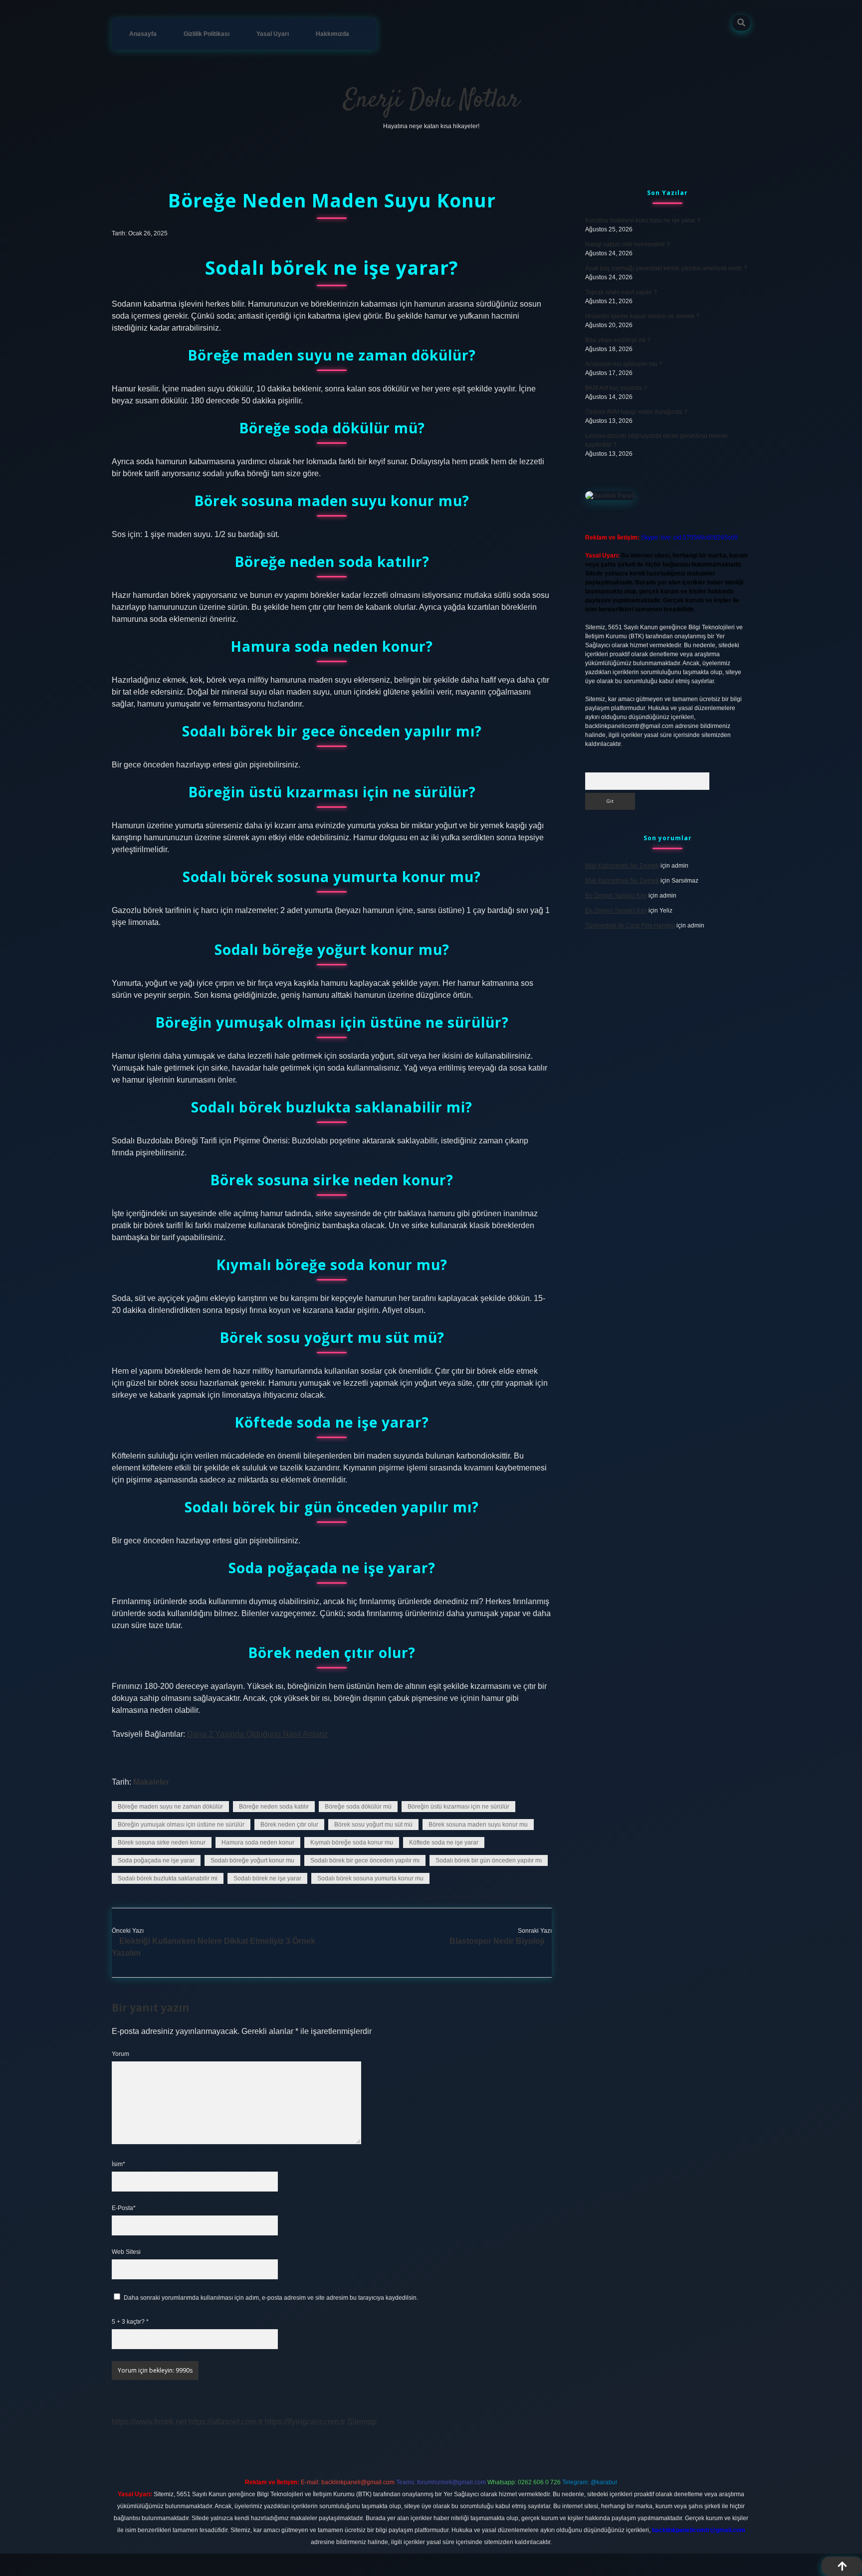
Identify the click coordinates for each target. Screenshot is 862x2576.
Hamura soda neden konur (258, 1842)
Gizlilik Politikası (207, 34)
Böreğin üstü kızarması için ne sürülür (458, 1807)
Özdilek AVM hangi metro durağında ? (636, 412)
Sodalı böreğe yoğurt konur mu (252, 1860)
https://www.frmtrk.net (149, 2422)
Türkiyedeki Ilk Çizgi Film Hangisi (630, 925)
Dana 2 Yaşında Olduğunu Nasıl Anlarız (257, 1734)
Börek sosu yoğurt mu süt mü (373, 1825)
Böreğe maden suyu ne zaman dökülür (170, 1807)
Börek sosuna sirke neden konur (162, 1842)
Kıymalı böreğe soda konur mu (352, 1842)
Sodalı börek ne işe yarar (267, 1878)
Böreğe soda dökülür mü (358, 1807)
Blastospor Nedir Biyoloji (497, 1941)
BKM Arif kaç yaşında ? (616, 388)
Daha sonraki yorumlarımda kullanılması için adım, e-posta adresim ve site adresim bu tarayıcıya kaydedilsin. (271, 2298)
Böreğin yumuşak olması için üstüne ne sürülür (181, 1825)
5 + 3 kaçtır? (130, 2322)
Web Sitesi (126, 2252)
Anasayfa (143, 34)
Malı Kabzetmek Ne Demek (622, 866)
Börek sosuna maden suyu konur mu (478, 1825)
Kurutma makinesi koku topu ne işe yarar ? (643, 220)
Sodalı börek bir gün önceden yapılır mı (489, 1860)
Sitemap (362, 2422)
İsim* (118, 2164)
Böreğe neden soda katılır (274, 1807)
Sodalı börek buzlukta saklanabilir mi (168, 1878)
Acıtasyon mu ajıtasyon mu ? (624, 364)
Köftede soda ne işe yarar (444, 1842)
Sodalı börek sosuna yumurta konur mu (370, 1878)
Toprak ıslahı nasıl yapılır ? (621, 292)
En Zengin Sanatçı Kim (616, 896)
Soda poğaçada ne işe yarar (156, 1860)
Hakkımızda (332, 34)
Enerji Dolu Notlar (431, 100)
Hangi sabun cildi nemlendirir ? (628, 244)
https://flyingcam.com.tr (305, 2422)
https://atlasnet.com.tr (226, 2422)
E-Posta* (124, 2208)
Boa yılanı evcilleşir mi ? (618, 340)
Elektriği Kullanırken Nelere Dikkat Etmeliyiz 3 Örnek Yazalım (214, 1947)
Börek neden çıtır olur (289, 1825)
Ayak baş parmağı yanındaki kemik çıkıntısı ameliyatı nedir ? (666, 268)
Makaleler (151, 1782)
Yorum (120, 2054)
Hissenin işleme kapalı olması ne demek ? (642, 316)
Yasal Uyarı (273, 34)
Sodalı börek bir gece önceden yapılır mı (365, 1860)
